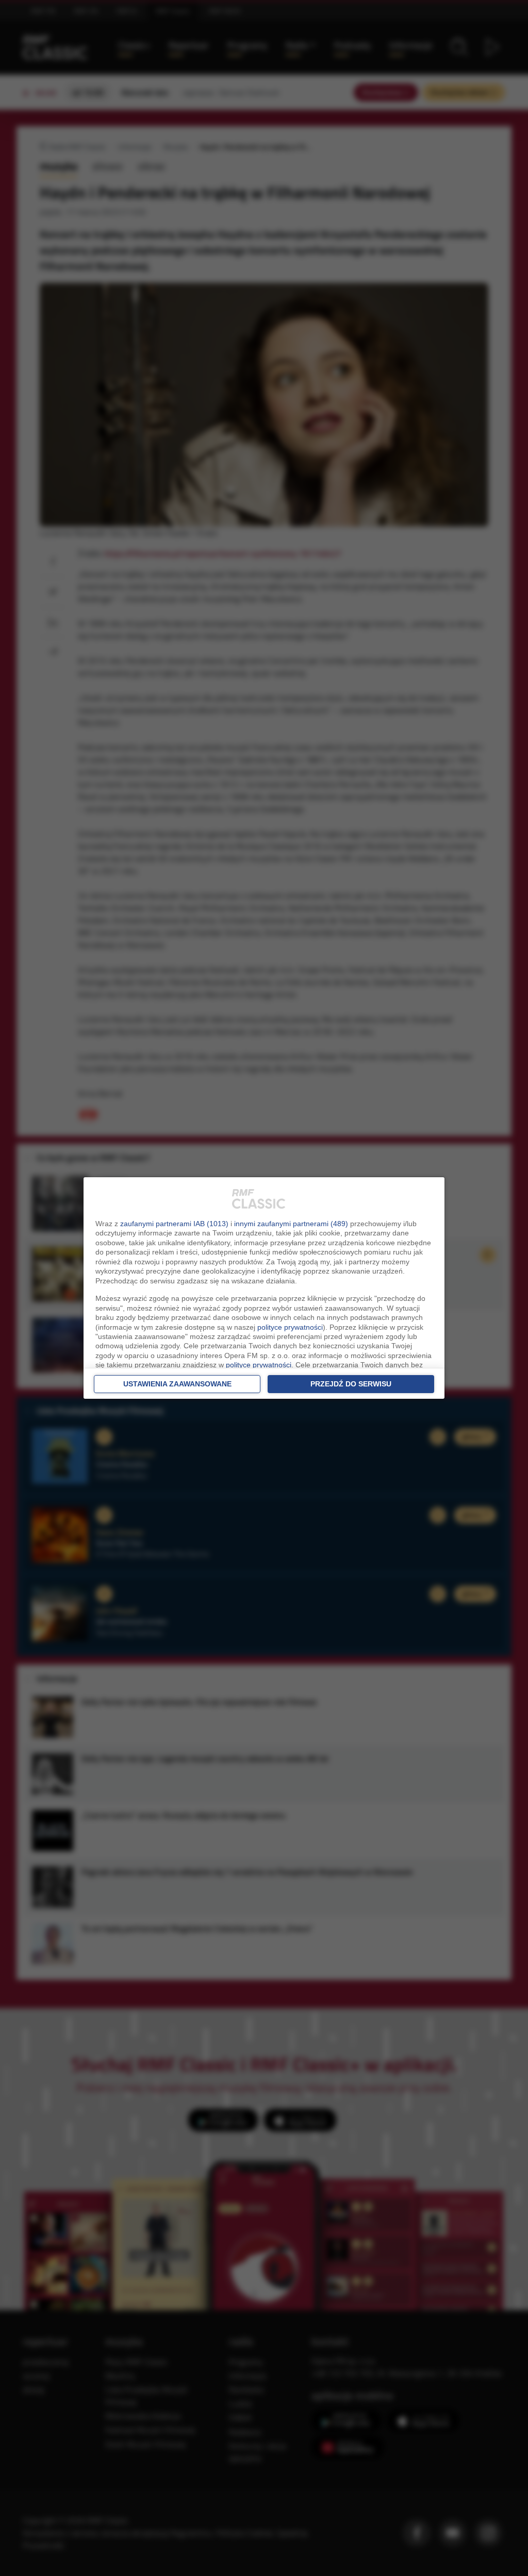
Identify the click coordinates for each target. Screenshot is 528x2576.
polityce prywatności (290, 1327)
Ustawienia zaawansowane (177, 1384)
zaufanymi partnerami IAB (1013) (174, 1224)
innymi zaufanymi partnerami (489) (291, 1224)
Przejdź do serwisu (351, 1384)
